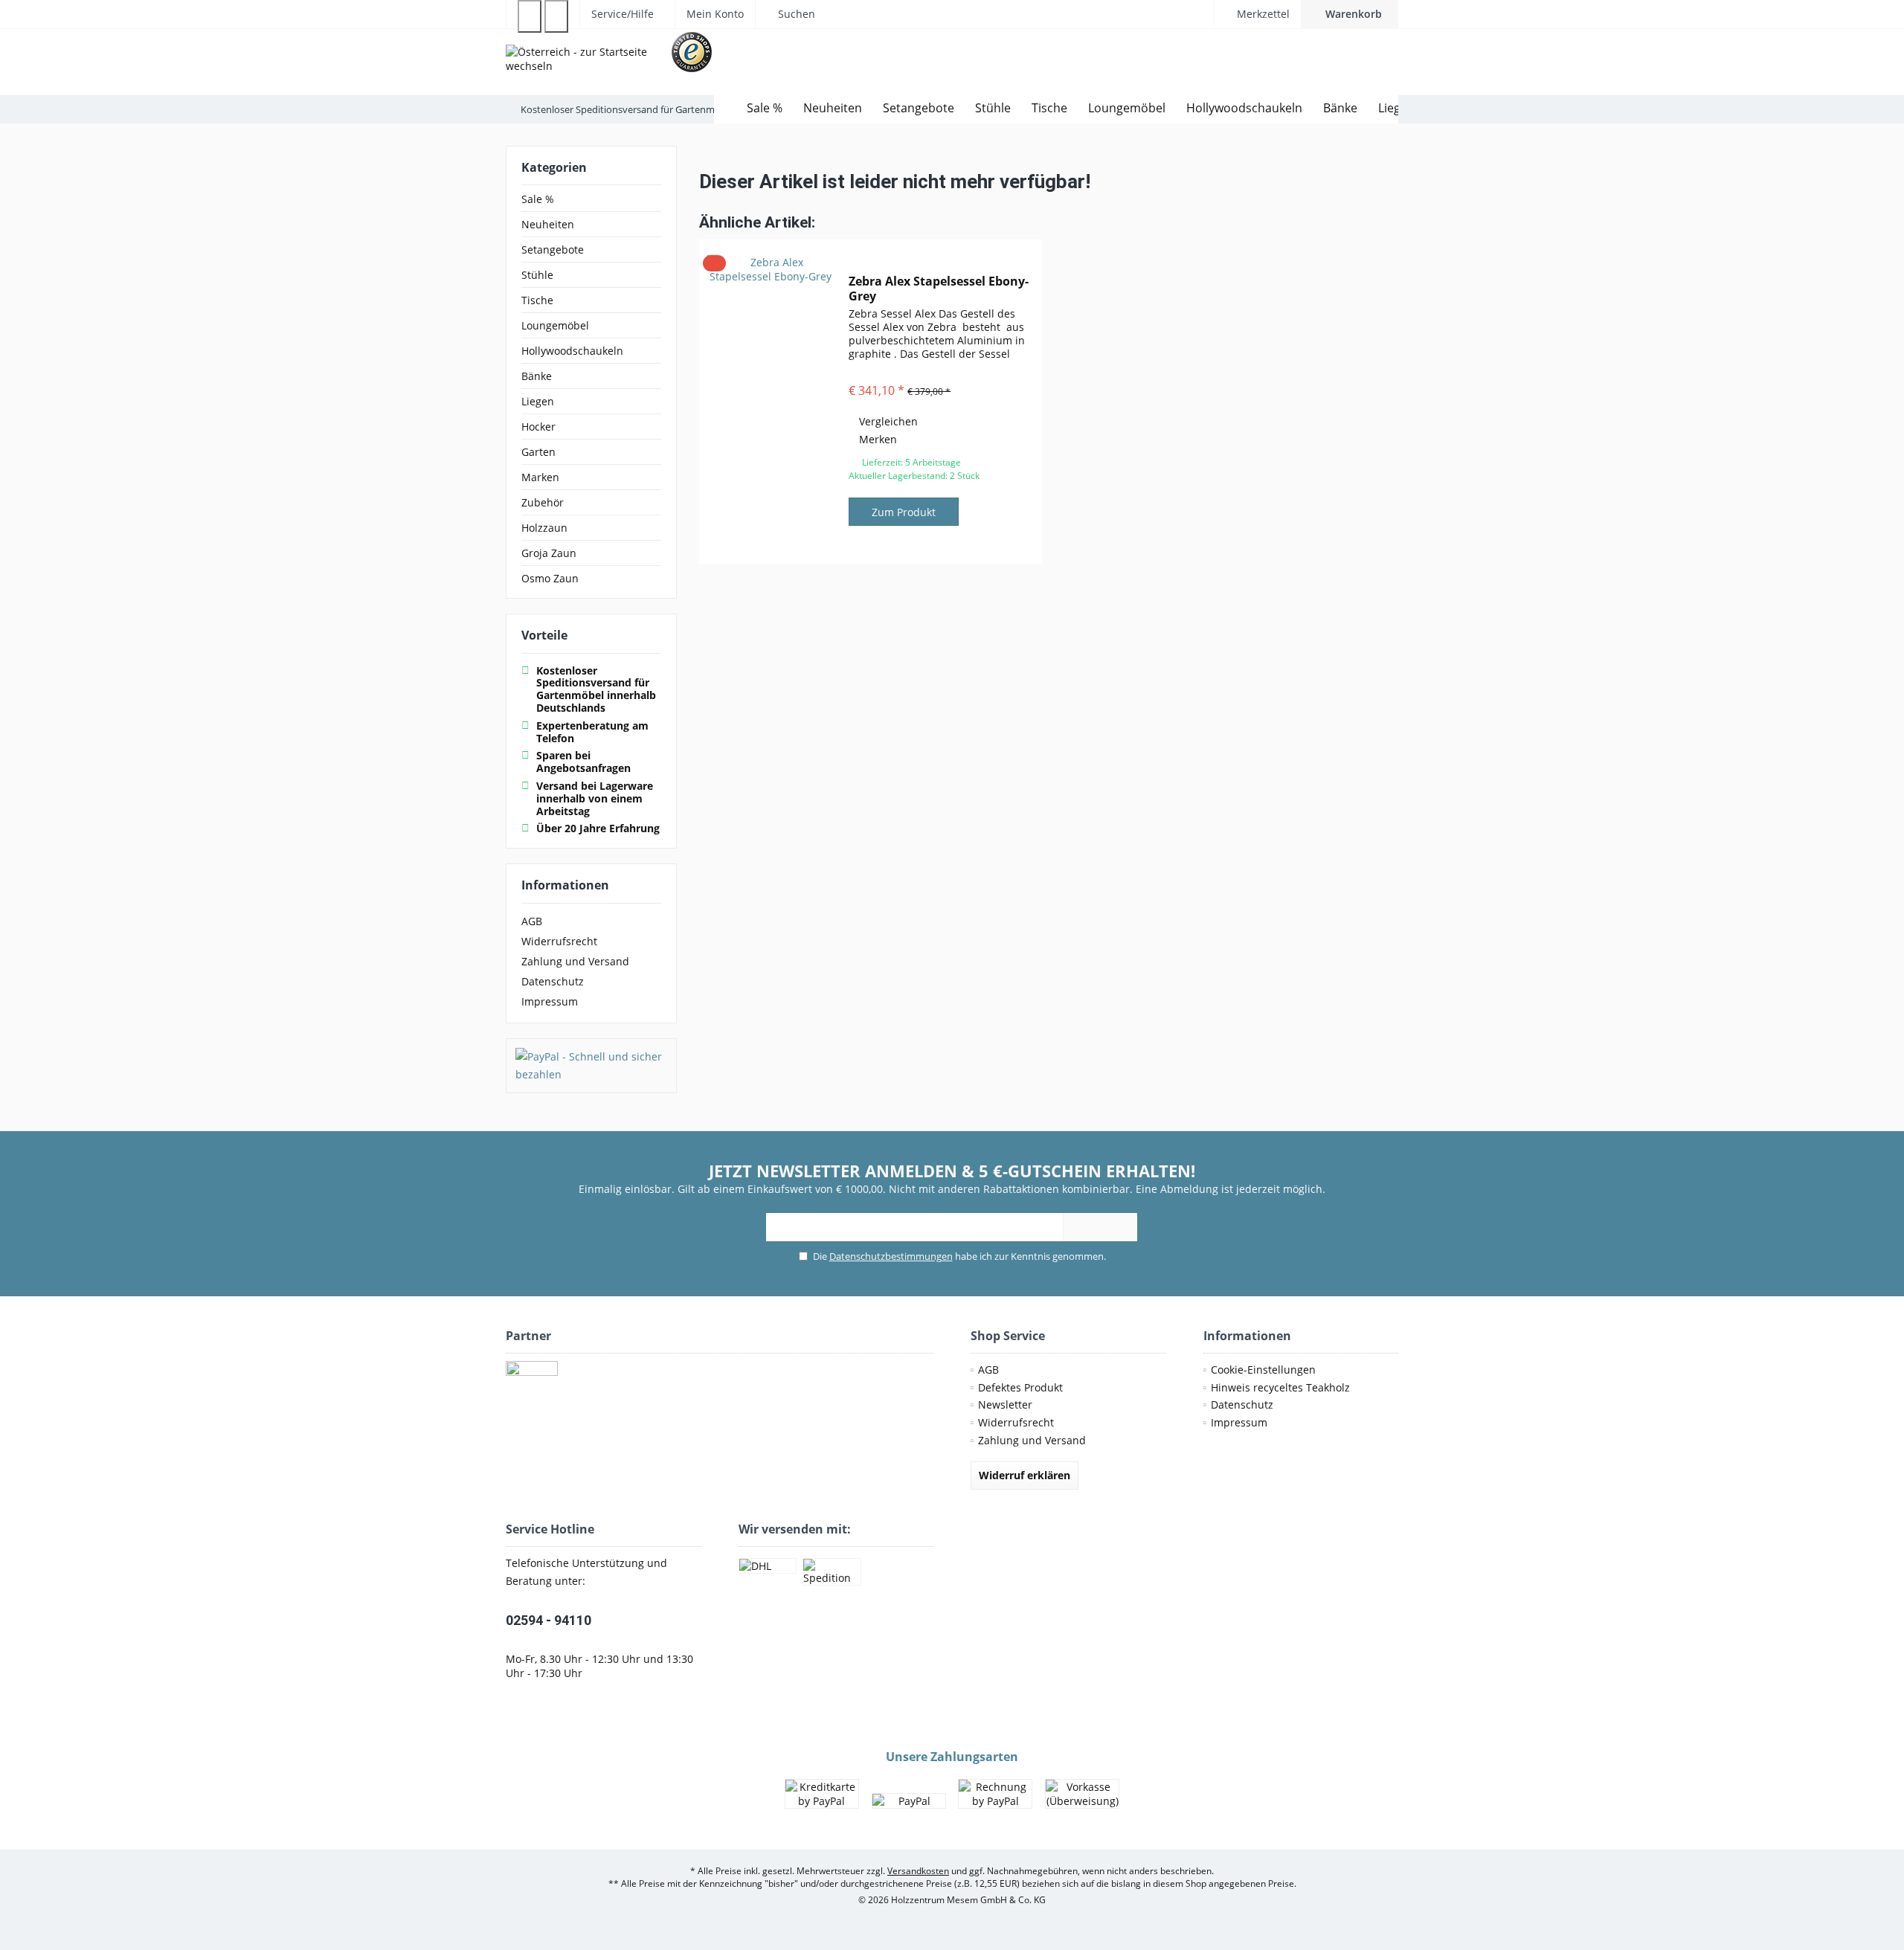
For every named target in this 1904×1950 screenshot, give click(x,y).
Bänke (537, 376)
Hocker (538, 427)
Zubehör (543, 502)
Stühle (537, 275)
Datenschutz (553, 981)
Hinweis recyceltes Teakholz (1280, 1387)
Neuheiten (548, 224)
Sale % (538, 199)
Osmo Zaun (550, 578)
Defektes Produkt (1020, 1387)
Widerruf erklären (1025, 1475)
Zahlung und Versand (575, 961)
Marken (540, 477)
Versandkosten (918, 1871)
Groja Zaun (549, 553)
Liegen (538, 401)
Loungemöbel (555, 325)
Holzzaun (544, 528)
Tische (537, 300)
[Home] (725, 108)
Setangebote (553, 250)
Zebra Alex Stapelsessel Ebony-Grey (939, 289)
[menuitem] (1350, 14)
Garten (538, 452)
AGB (532, 921)
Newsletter (1005, 1404)
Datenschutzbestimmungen (891, 1256)
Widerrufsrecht (559, 941)
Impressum (550, 1001)
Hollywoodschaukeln (572, 351)
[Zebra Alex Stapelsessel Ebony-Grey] (771, 402)
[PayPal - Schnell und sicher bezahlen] (591, 1066)
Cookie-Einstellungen (1263, 1370)
